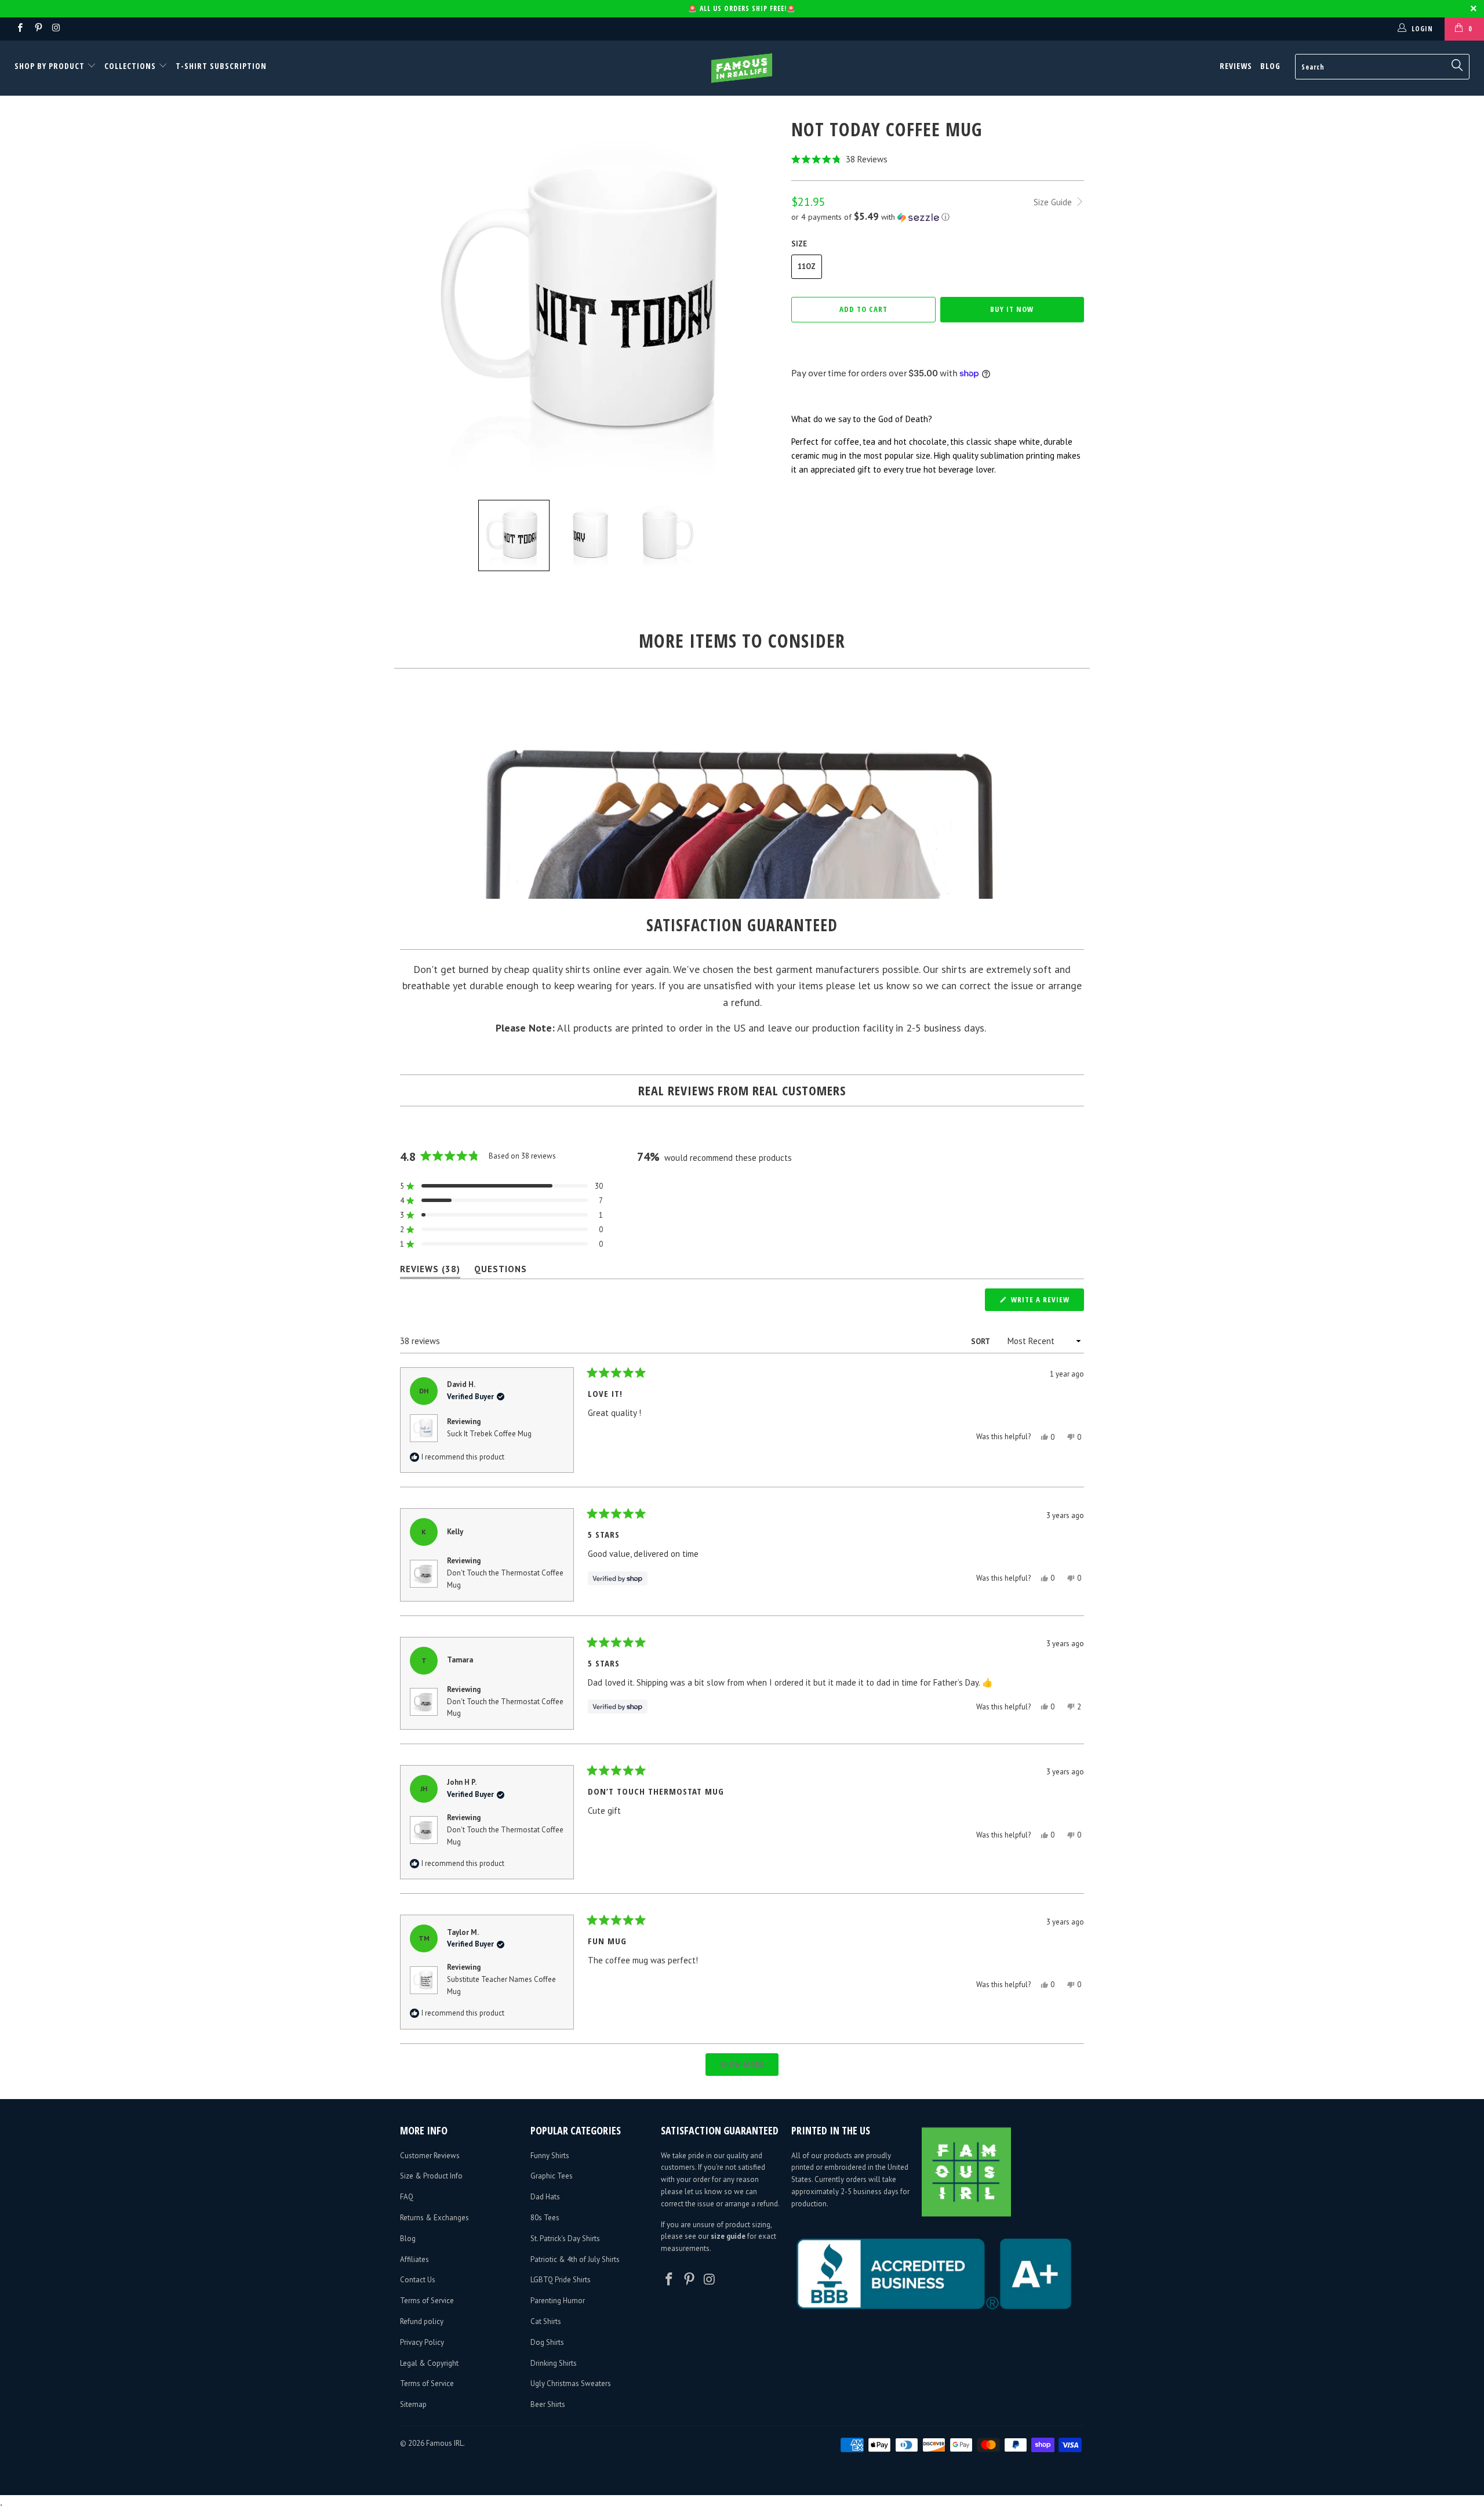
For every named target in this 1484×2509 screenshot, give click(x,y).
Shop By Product (51, 66)
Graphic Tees (552, 2176)
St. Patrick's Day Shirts (565, 2239)
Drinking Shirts (554, 2363)
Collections (130, 66)
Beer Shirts (548, 2404)
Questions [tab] (501, 1271)
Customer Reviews (430, 2156)
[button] (938, 159)
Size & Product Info (431, 2176)
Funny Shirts (550, 2156)
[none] (514, 535)
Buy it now (1012, 309)
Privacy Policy (422, 2342)
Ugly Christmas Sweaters (571, 2383)
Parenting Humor (558, 2301)
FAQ (407, 2197)
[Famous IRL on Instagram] (56, 29)
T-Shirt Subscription (221, 66)
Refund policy (422, 2321)
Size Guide (1054, 202)
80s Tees (545, 2218)
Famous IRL (445, 2443)
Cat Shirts (546, 2321)
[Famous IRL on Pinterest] (37, 29)
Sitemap (413, 2404)
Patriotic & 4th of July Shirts (575, 2259)
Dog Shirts (547, 2342)
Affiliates (414, 2259)
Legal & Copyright (429, 2363)
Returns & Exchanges (434, 2218)
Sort (981, 1341)
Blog (1270, 66)
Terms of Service (427, 2301)
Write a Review (1046, 1302)
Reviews (1236, 66)
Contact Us (418, 2280)
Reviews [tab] (430, 1271)
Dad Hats (545, 2197)
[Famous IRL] (742, 68)
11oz (807, 266)
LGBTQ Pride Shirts (561, 2280)
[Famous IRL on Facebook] (19, 29)
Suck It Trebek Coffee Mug (489, 1434)
